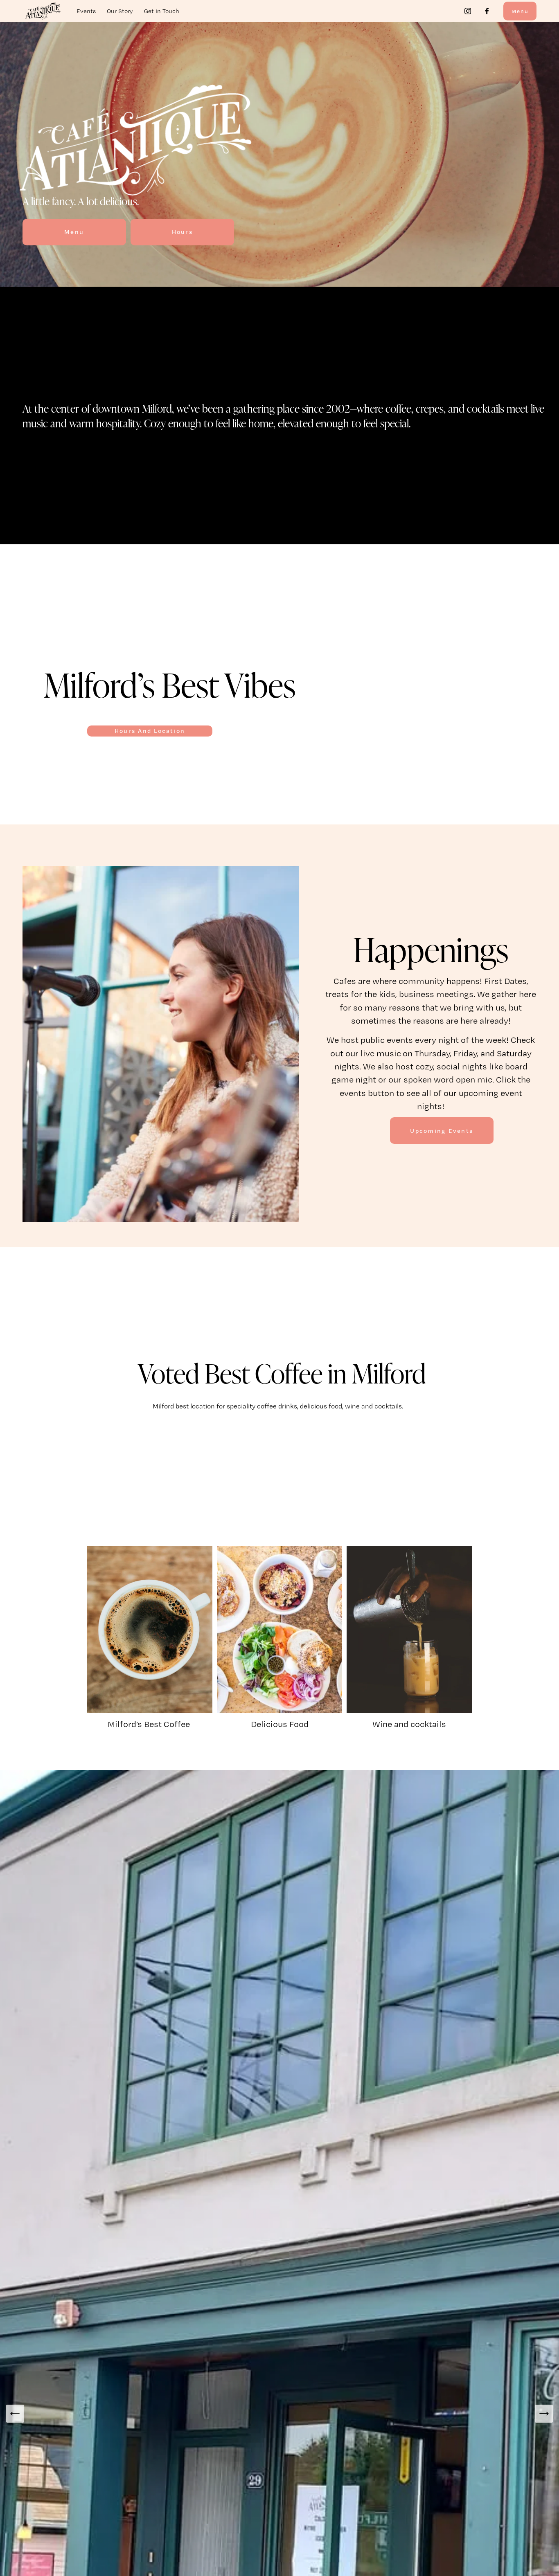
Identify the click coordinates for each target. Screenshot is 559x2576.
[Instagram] (468, 11)
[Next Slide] (544, 2414)
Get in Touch (162, 11)
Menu (520, 11)
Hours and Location (150, 731)
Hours (182, 232)
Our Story (120, 11)
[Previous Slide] (15, 2414)
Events (86, 11)
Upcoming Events (442, 1131)
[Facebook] (487, 11)
